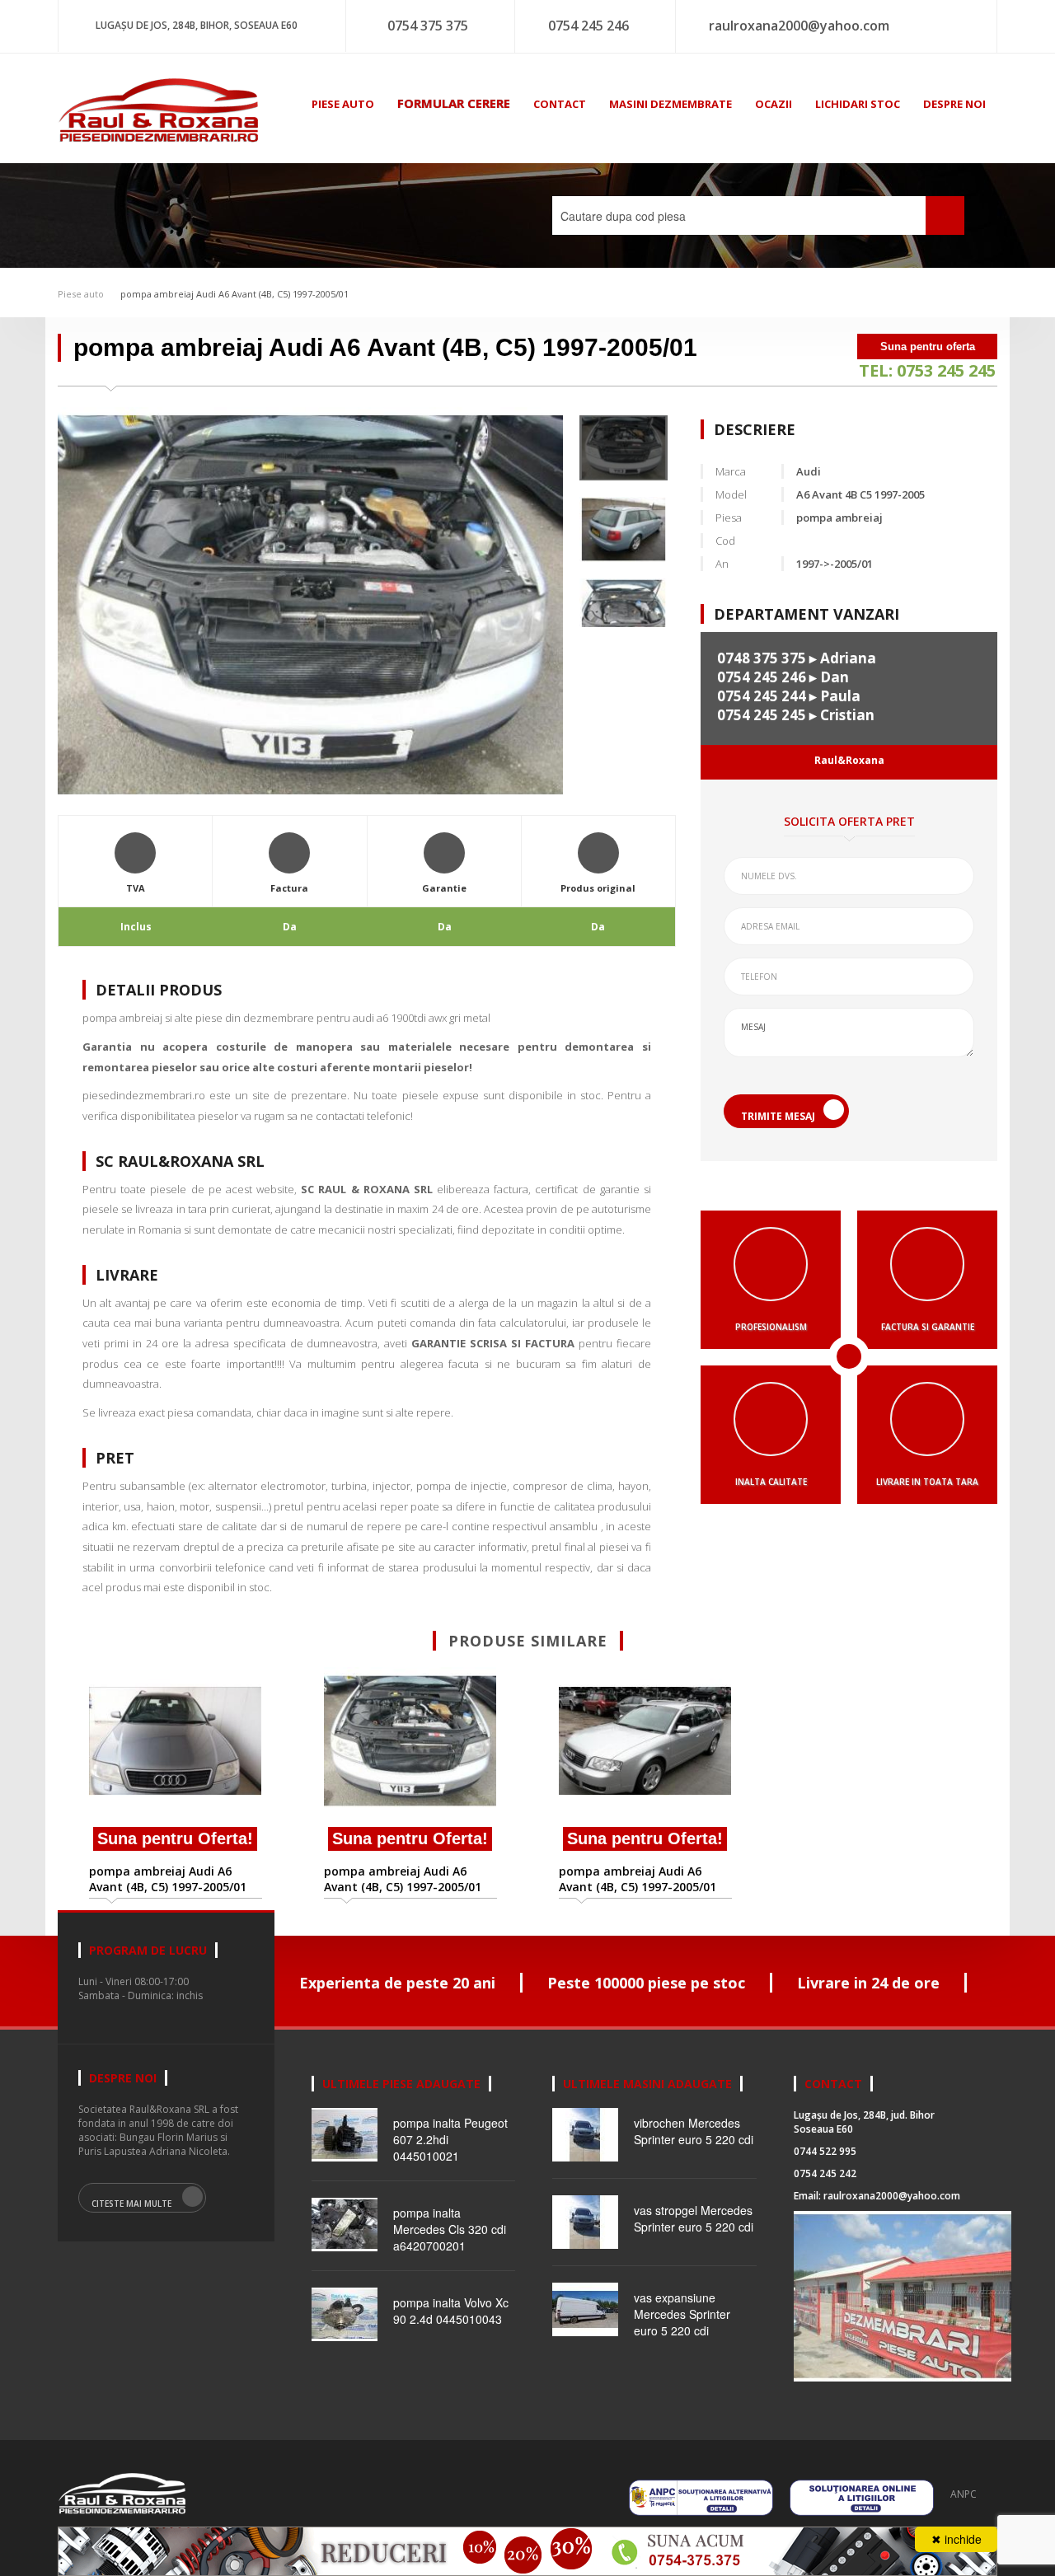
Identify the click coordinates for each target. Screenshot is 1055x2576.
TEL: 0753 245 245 (927, 370)
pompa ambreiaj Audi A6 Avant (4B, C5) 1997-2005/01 (234, 294)
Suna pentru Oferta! (175, 1838)
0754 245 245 (762, 715)
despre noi (954, 104)
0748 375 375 (762, 658)
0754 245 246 (588, 26)
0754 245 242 (825, 2173)
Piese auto (81, 294)
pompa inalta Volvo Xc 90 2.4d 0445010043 (451, 2311)
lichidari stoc (858, 104)
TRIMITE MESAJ (778, 1116)
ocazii (774, 104)
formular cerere (454, 103)
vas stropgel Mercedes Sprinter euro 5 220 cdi (694, 2218)
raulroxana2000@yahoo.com (799, 26)
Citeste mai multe (131, 2204)
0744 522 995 (825, 2151)
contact (560, 104)
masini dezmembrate (671, 104)
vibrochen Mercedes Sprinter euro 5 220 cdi (694, 2131)
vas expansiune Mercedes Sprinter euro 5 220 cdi (682, 2314)
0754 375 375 (428, 26)
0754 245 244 (762, 696)
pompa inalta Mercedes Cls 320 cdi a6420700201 (450, 2229)
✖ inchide (957, 2539)
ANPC (964, 2494)
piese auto (343, 104)
